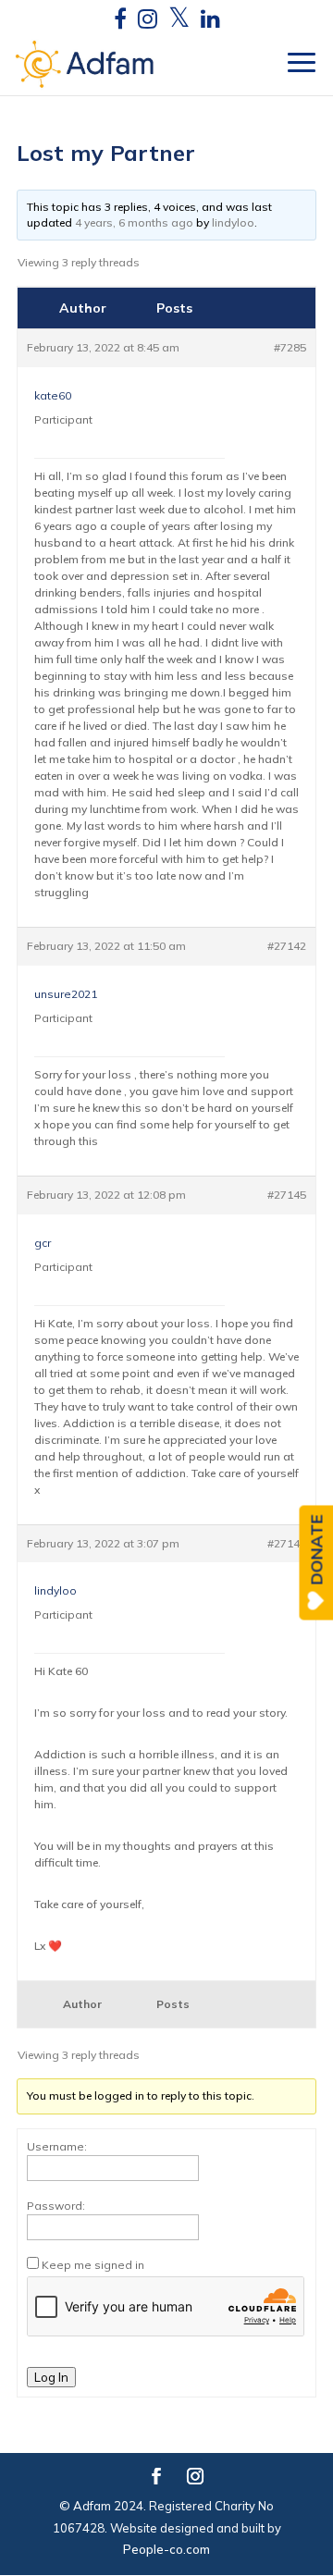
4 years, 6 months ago (134, 222)
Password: (56, 2206)
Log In (51, 2377)
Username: (57, 2146)
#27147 (287, 1543)
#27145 (287, 1195)
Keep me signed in (93, 2265)
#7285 (290, 347)
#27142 (287, 946)
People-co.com (166, 2549)
